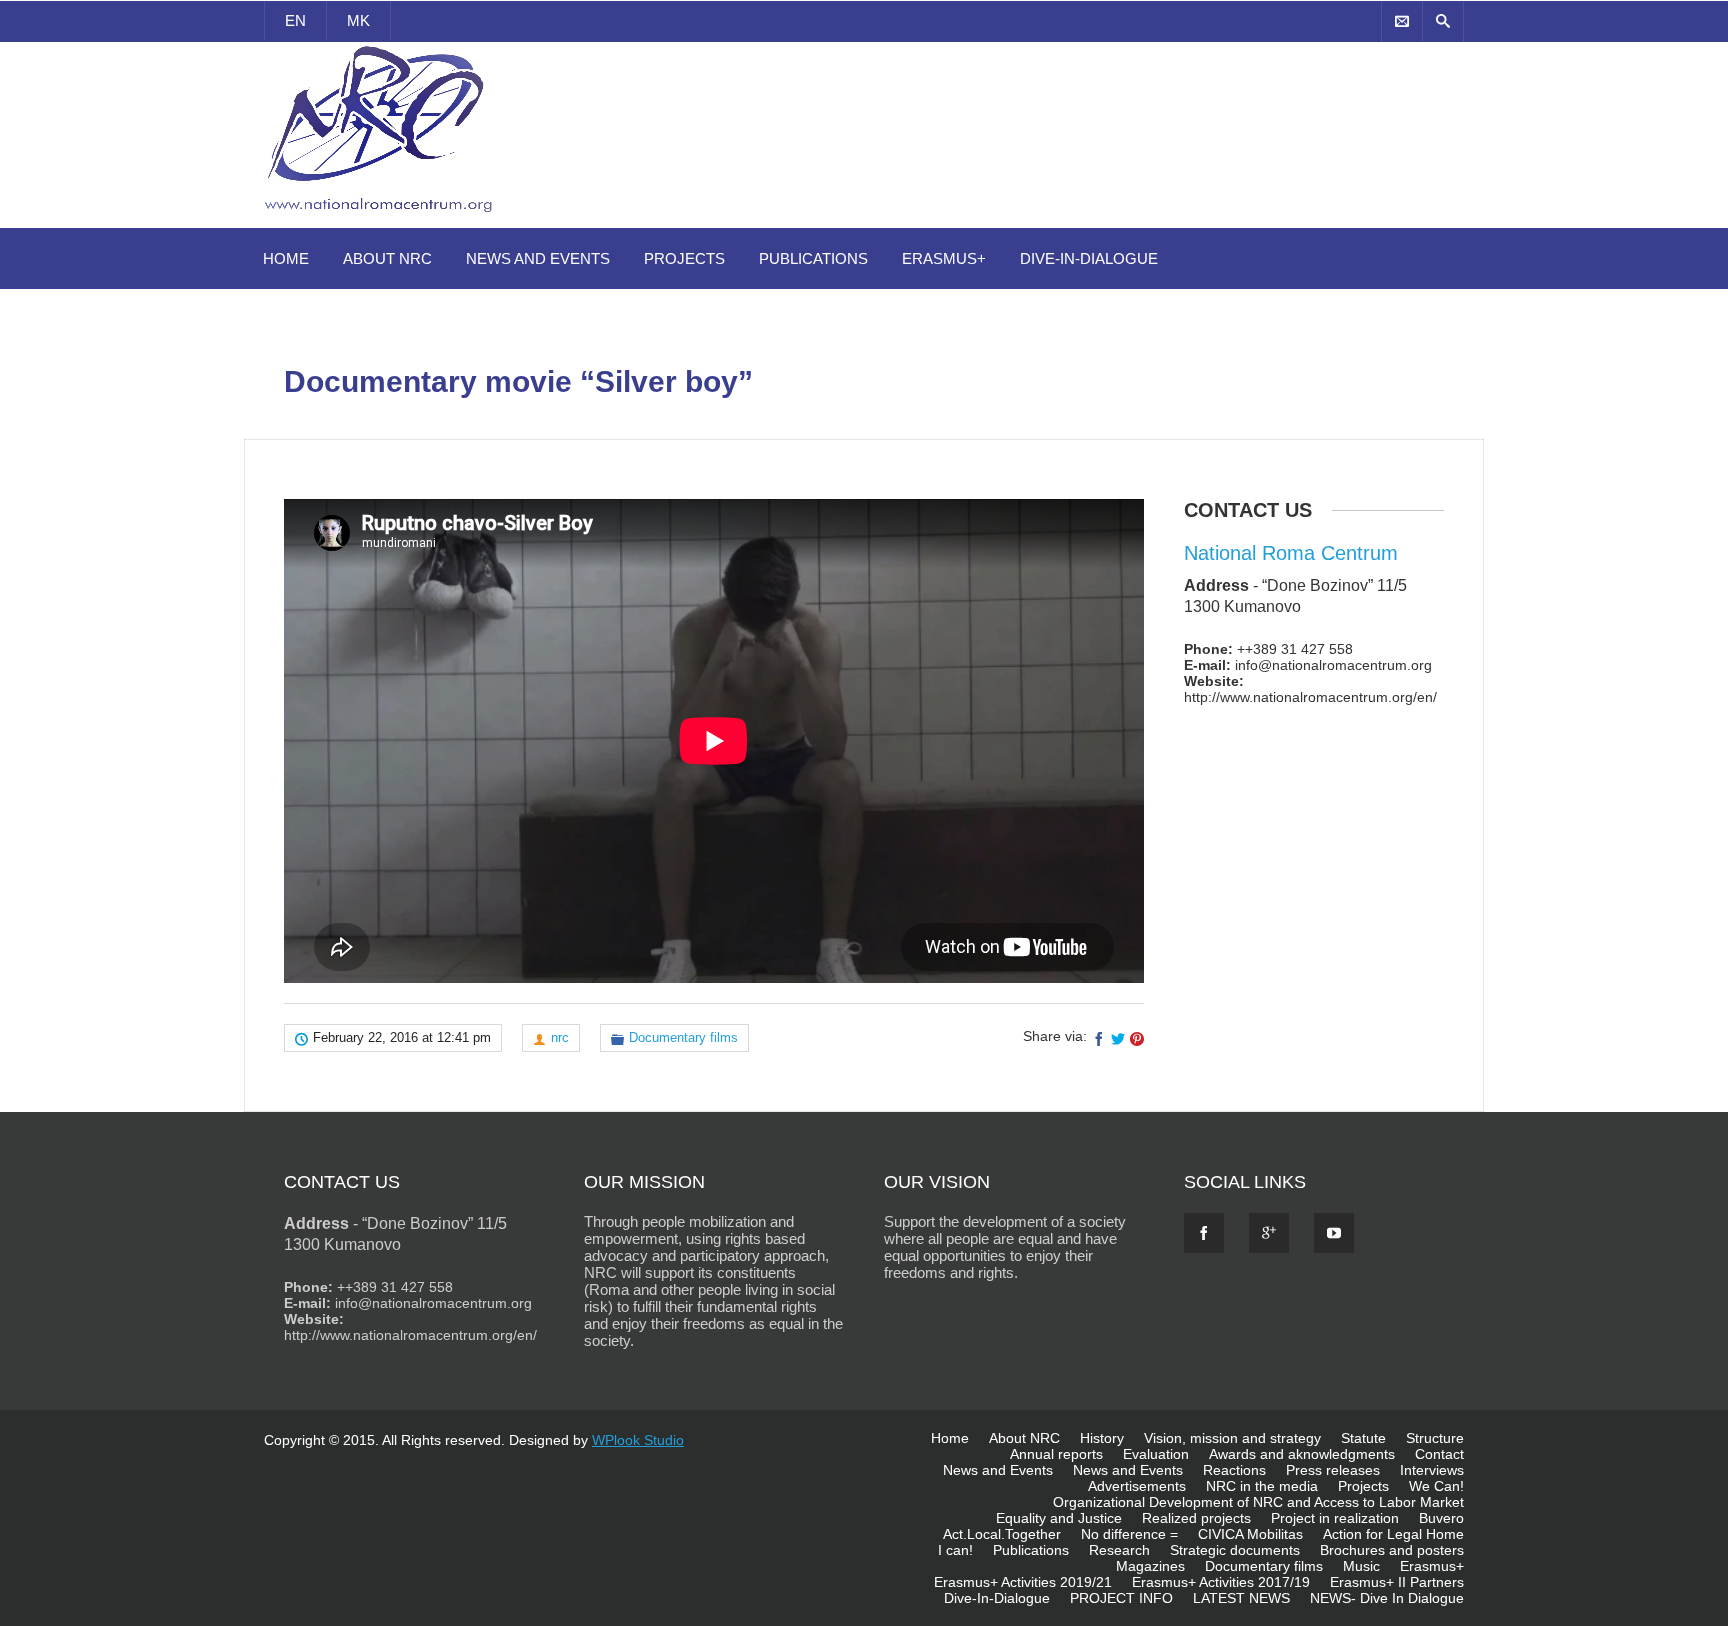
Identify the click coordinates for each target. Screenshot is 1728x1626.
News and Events (538, 258)
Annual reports (1056, 1454)
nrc (560, 1037)
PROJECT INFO (1121, 1598)
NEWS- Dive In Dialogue (1387, 1598)
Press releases (1333, 1470)
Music (1361, 1566)
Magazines (1150, 1566)
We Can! (1436, 1486)
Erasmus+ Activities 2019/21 (1023, 1582)
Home (286, 258)
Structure (1435, 1438)
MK (358, 20)
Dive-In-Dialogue (1089, 258)
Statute (1363, 1438)
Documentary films (683, 1037)
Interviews (1432, 1470)
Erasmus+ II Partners (1397, 1582)
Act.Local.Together (1002, 1534)
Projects (684, 258)
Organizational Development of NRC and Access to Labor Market (1258, 1502)
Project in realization (1335, 1518)
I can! (955, 1550)
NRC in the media (1262, 1486)
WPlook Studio (638, 1440)
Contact (1439, 1454)
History (1102, 1438)
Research (1119, 1550)
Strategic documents (1235, 1550)
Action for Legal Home (1393, 1534)
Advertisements (1137, 1486)
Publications (813, 258)
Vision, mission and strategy (1232, 1438)
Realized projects (1196, 1518)
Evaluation (1156, 1454)
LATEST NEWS (1241, 1598)
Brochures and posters (1392, 1550)
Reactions (1234, 1470)
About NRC (387, 258)
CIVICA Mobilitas (1250, 1534)
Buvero (1441, 1518)
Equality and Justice (1059, 1518)
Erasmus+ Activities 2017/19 (1221, 1582)
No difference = (1129, 1534)
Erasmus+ (944, 258)
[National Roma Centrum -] (382, 216)
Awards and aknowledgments (1302, 1454)
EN (295, 20)
